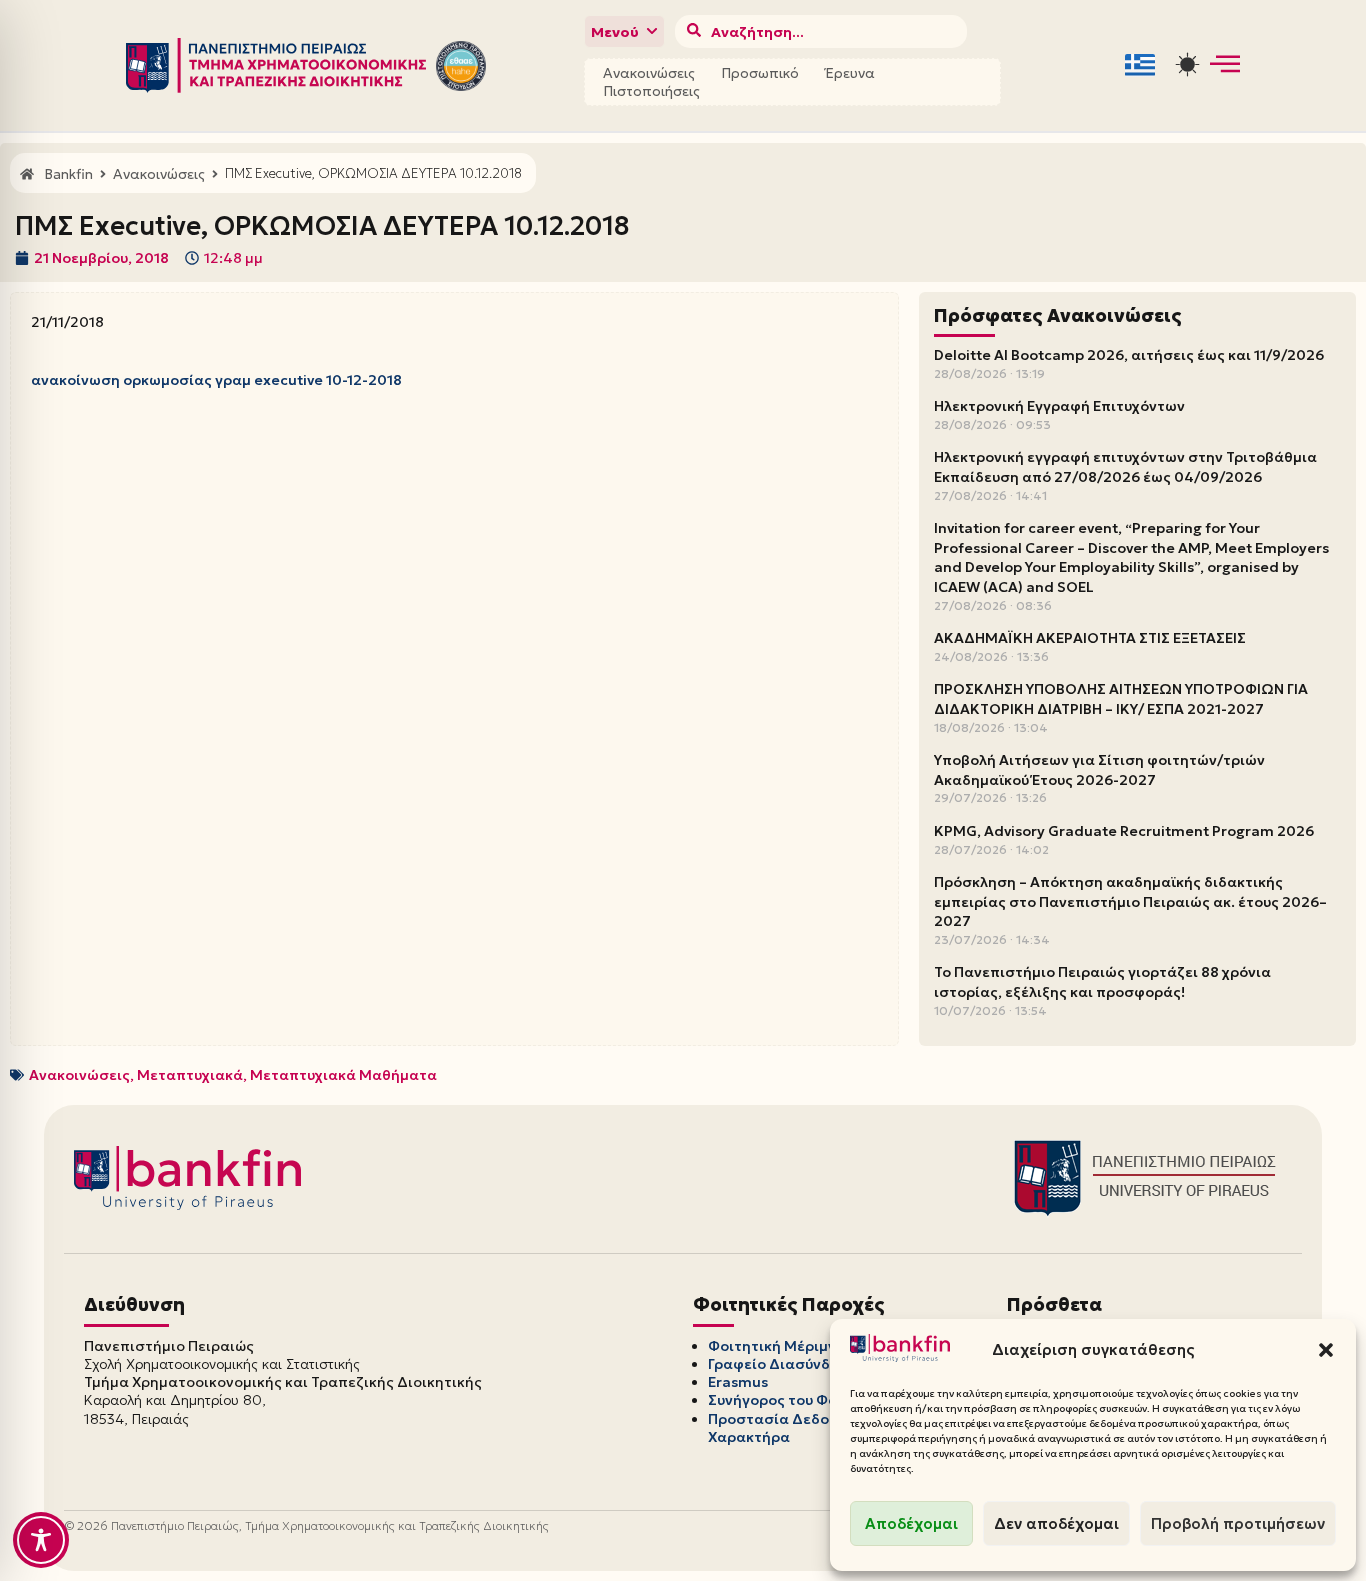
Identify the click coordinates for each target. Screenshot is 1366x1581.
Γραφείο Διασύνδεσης (786, 1364)
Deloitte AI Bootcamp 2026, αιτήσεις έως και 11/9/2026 (1129, 355)
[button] (1326, 1350)
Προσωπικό (760, 73)
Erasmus (738, 1382)
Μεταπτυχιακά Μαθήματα (343, 1075)
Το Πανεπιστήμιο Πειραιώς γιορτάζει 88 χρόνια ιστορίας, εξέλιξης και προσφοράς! (1102, 982)
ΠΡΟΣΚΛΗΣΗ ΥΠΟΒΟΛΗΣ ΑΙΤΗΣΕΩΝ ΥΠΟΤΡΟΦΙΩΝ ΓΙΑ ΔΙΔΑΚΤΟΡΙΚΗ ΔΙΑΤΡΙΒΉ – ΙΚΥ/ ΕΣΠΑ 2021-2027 (1121, 699)
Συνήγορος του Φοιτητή (792, 1400)
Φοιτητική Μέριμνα (777, 1346)
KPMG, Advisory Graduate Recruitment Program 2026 (1124, 831)
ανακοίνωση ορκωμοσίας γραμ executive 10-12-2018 (216, 380)
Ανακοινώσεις (649, 73)
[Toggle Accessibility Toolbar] (41, 1540)
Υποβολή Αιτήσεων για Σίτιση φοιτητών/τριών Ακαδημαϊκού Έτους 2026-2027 (1099, 770)
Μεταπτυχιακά (190, 1075)
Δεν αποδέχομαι (1056, 1523)
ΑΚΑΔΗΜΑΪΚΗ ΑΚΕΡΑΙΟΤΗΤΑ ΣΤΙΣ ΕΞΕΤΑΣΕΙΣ (1090, 638)
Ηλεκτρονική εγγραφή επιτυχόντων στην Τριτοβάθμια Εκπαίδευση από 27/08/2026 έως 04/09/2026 (1125, 467)
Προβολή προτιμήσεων (1238, 1523)
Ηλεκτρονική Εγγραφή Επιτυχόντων (1059, 406)
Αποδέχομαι (911, 1523)
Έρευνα (850, 73)
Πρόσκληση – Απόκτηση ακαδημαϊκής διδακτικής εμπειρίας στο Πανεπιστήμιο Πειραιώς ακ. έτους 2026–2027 (1130, 901)
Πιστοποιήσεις (651, 91)
